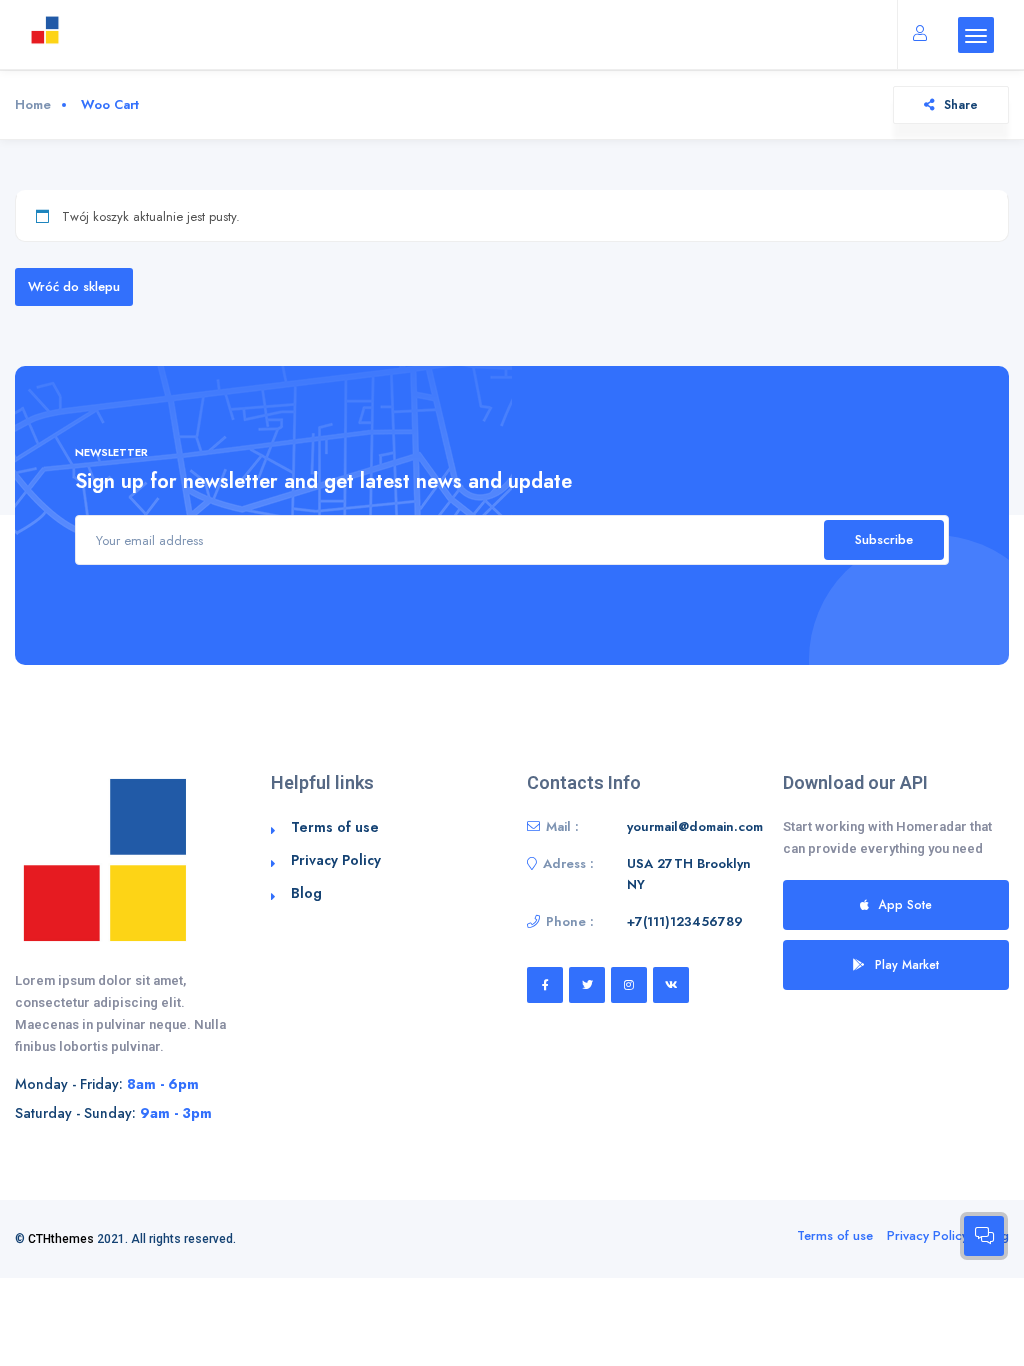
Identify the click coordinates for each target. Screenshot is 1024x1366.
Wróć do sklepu (74, 286)
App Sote (905, 904)
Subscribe (884, 539)
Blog (306, 893)
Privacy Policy (336, 860)
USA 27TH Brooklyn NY (689, 874)
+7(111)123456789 (685, 921)
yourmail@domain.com (695, 826)
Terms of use (335, 827)
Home (33, 104)
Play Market (907, 964)
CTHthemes (61, 1239)
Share (961, 104)
